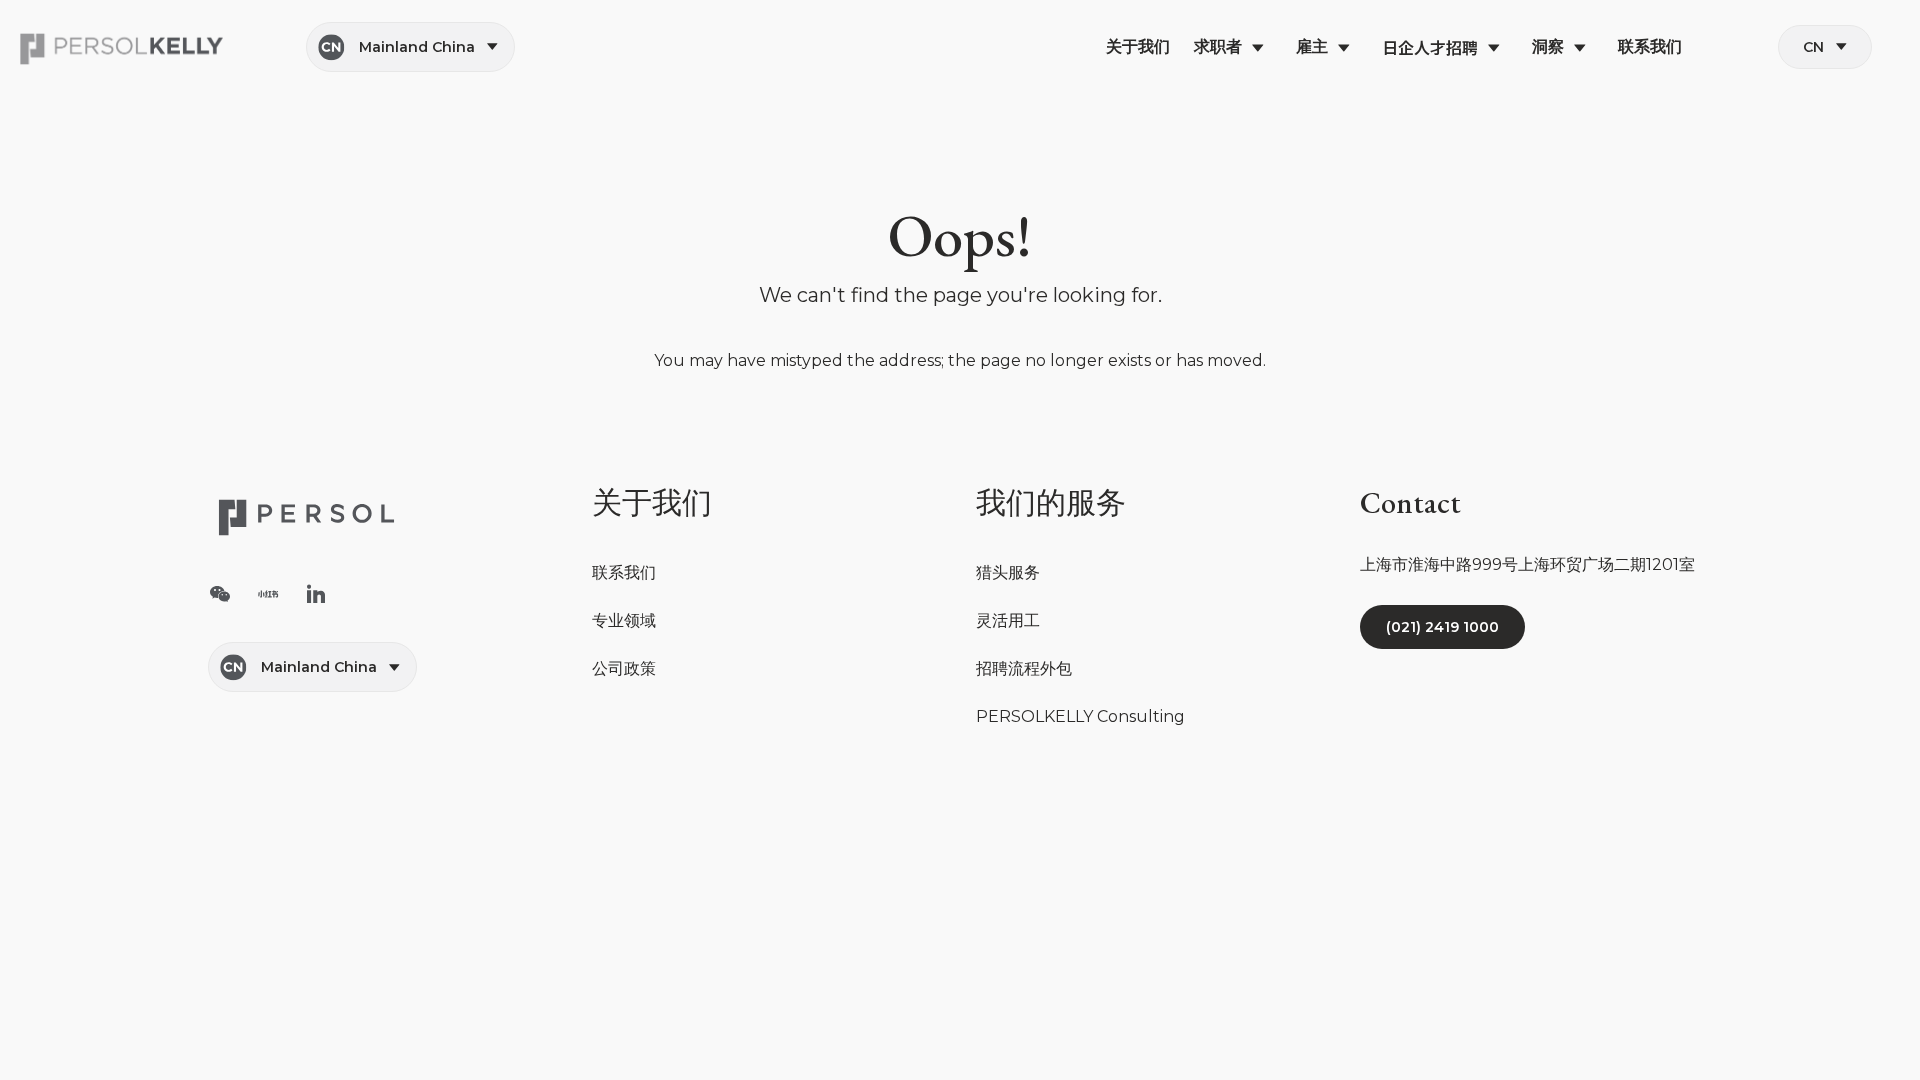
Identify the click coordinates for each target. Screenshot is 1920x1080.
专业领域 (624, 620)
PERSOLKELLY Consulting (1080, 716)
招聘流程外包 (1024, 668)
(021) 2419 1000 (1442, 627)
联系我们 (624, 572)
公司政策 (624, 668)
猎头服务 (1008, 572)
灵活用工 (1008, 620)
